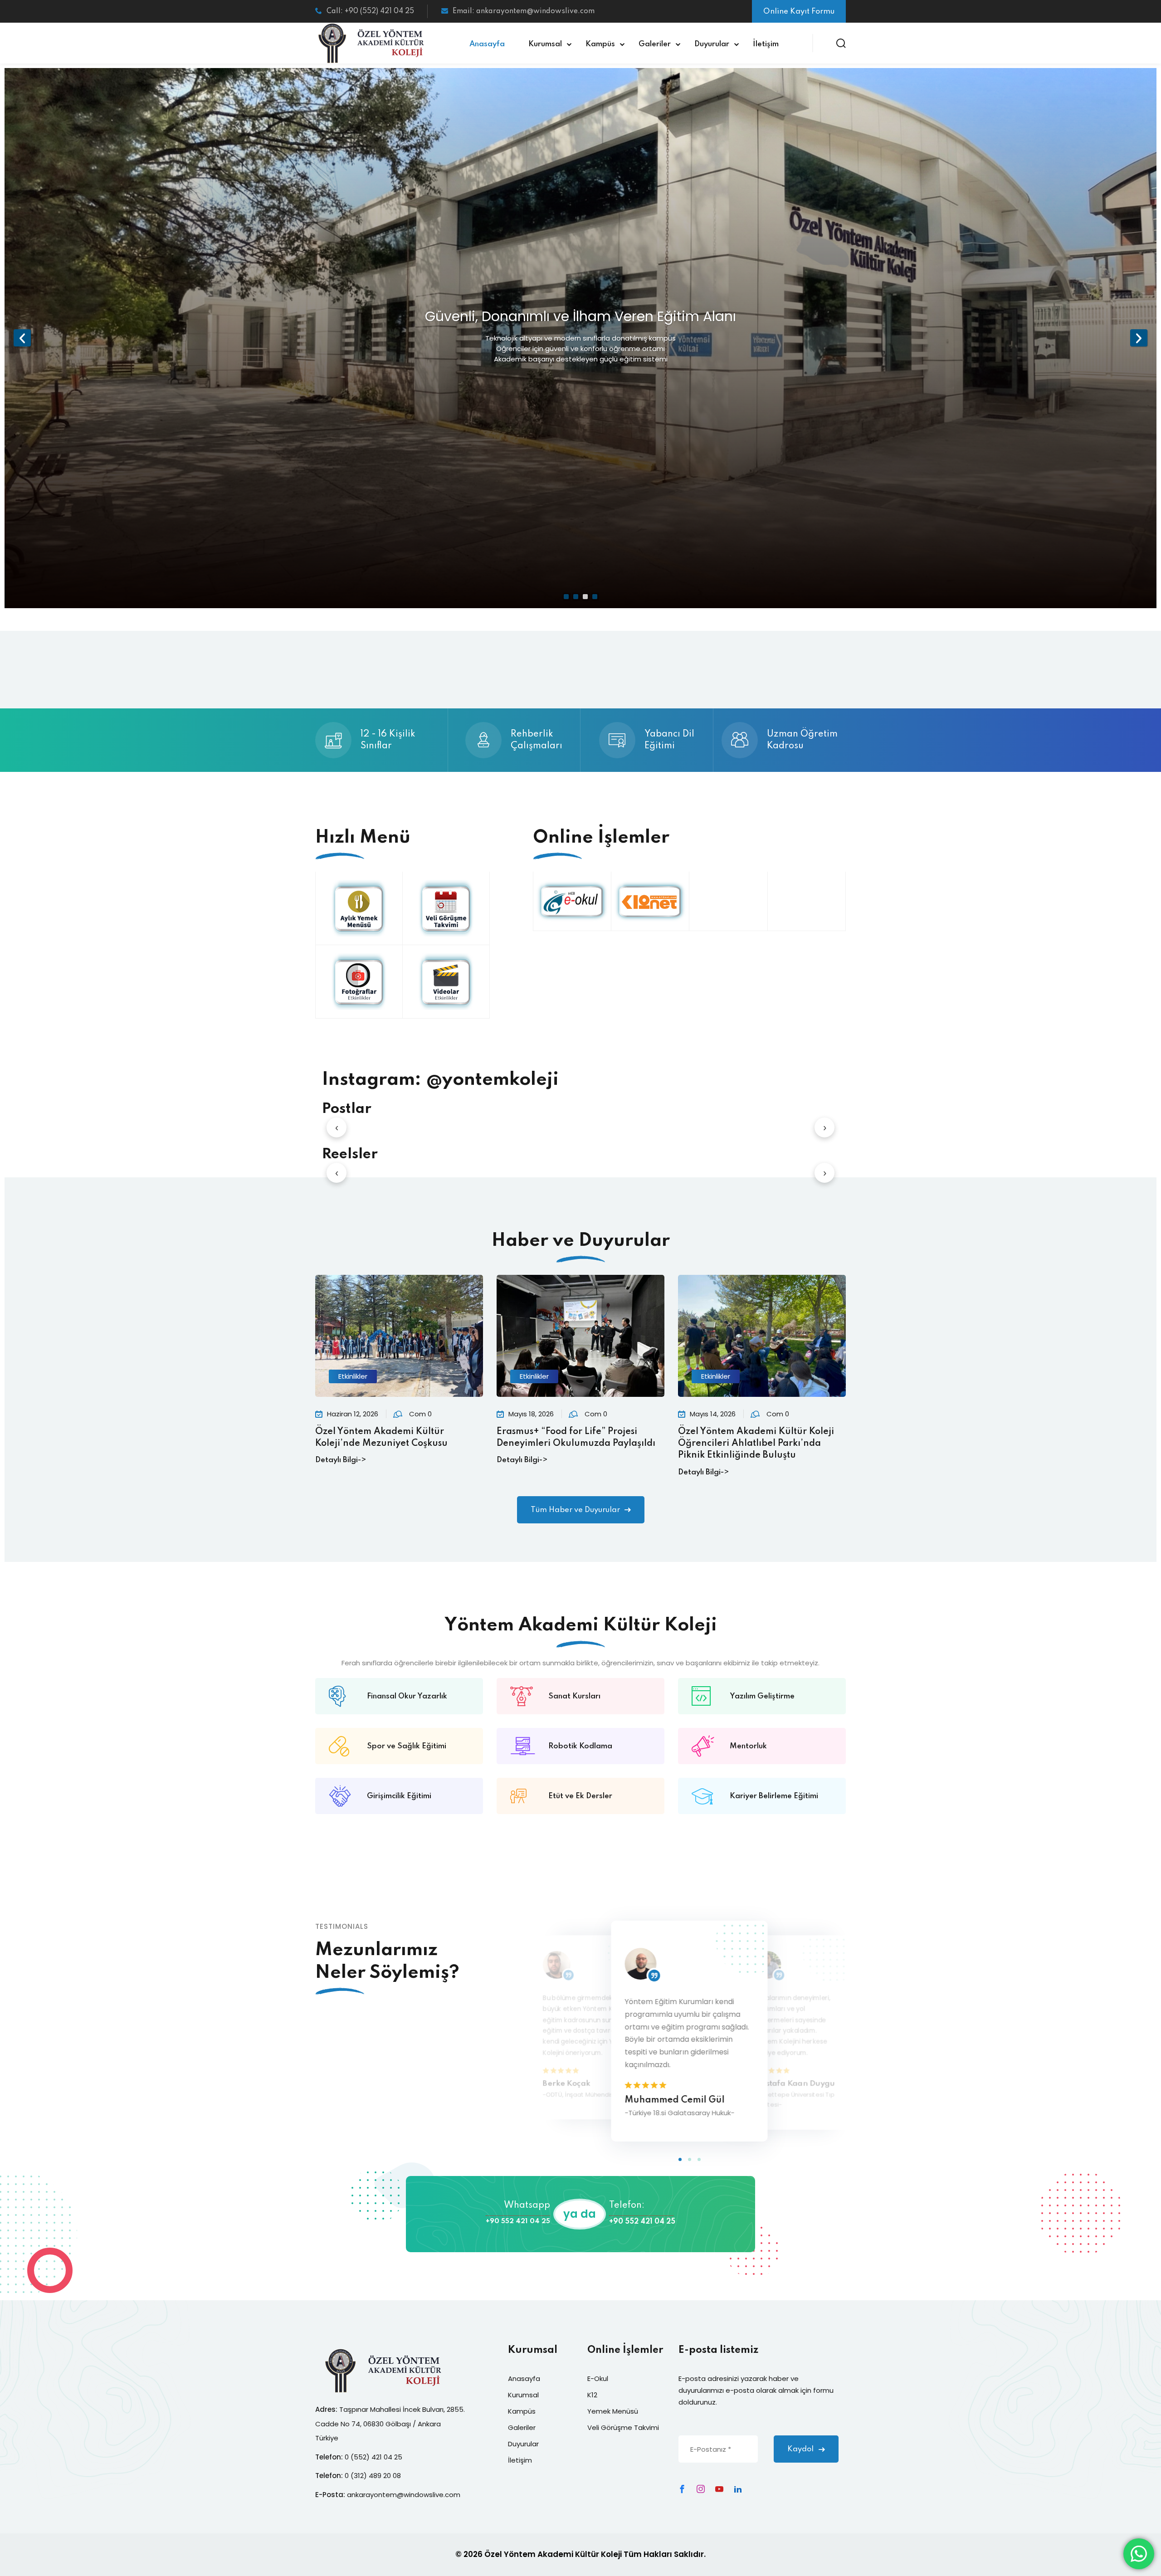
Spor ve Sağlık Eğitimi (407, 1746)
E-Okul (598, 2378)
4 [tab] (595, 597)
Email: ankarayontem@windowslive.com (524, 11)
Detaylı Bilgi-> (341, 1460)
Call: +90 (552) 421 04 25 (370, 11)
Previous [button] (22, 338)
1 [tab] (566, 597)
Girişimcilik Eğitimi (399, 1796)
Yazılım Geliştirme (762, 1696)
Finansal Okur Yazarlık (407, 1696)
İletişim (766, 44)
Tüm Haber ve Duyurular (575, 1510)
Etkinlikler (353, 1376)
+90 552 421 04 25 (518, 2221)
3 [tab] (585, 597)
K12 (592, 2395)
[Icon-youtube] (719, 2489)
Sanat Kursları (574, 1696)
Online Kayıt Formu (799, 12)
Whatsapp (527, 2205)
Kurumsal (545, 44)
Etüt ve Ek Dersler (580, 1796)
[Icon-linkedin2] (738, 2489)
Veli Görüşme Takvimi (623, 2427)
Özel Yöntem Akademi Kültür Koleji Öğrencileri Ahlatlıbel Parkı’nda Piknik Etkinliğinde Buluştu (756, 1444)
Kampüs (600, 44)
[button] (680, 2159)
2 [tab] (576, 597)
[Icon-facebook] (682, 2489)
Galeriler (655, 44)
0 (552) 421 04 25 (373, 2457)
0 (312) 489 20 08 (373, 2476)
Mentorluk (748, 1746)
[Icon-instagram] (701, 2489)
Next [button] (1139, 338)
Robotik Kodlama (580, 1746)
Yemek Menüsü (613, 2411)
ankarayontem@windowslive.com (404, 2495)
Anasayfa (487, 44)
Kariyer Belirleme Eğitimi (774, 1796)
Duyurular (712, 44)
